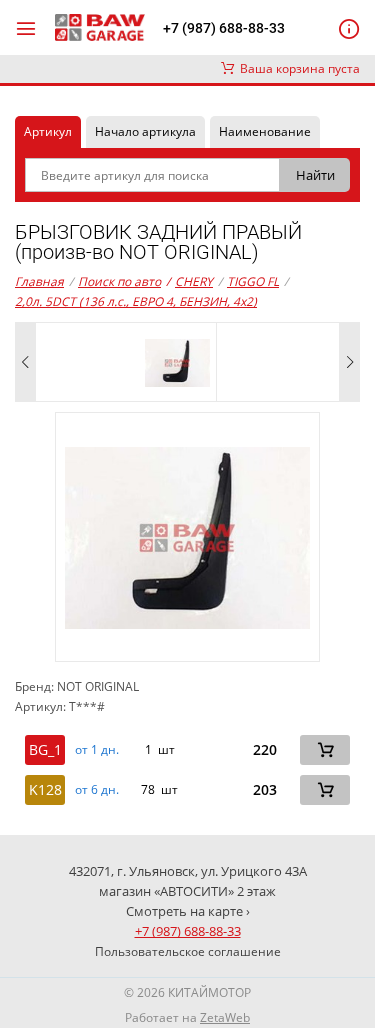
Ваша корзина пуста (297, 68)
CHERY (189, 281)
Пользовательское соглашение (188, 951)
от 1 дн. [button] (97, 750)
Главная (39, 281)
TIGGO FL (253, 281)
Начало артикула (145, 131)
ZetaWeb (225, 1017)
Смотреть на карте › (188, 911)
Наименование (265, 131)
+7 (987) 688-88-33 (224, 28)
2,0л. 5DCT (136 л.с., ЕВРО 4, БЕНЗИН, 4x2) (136, 301)
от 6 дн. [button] (97, 790)
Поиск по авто (119, 281)
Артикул (48, 131)
